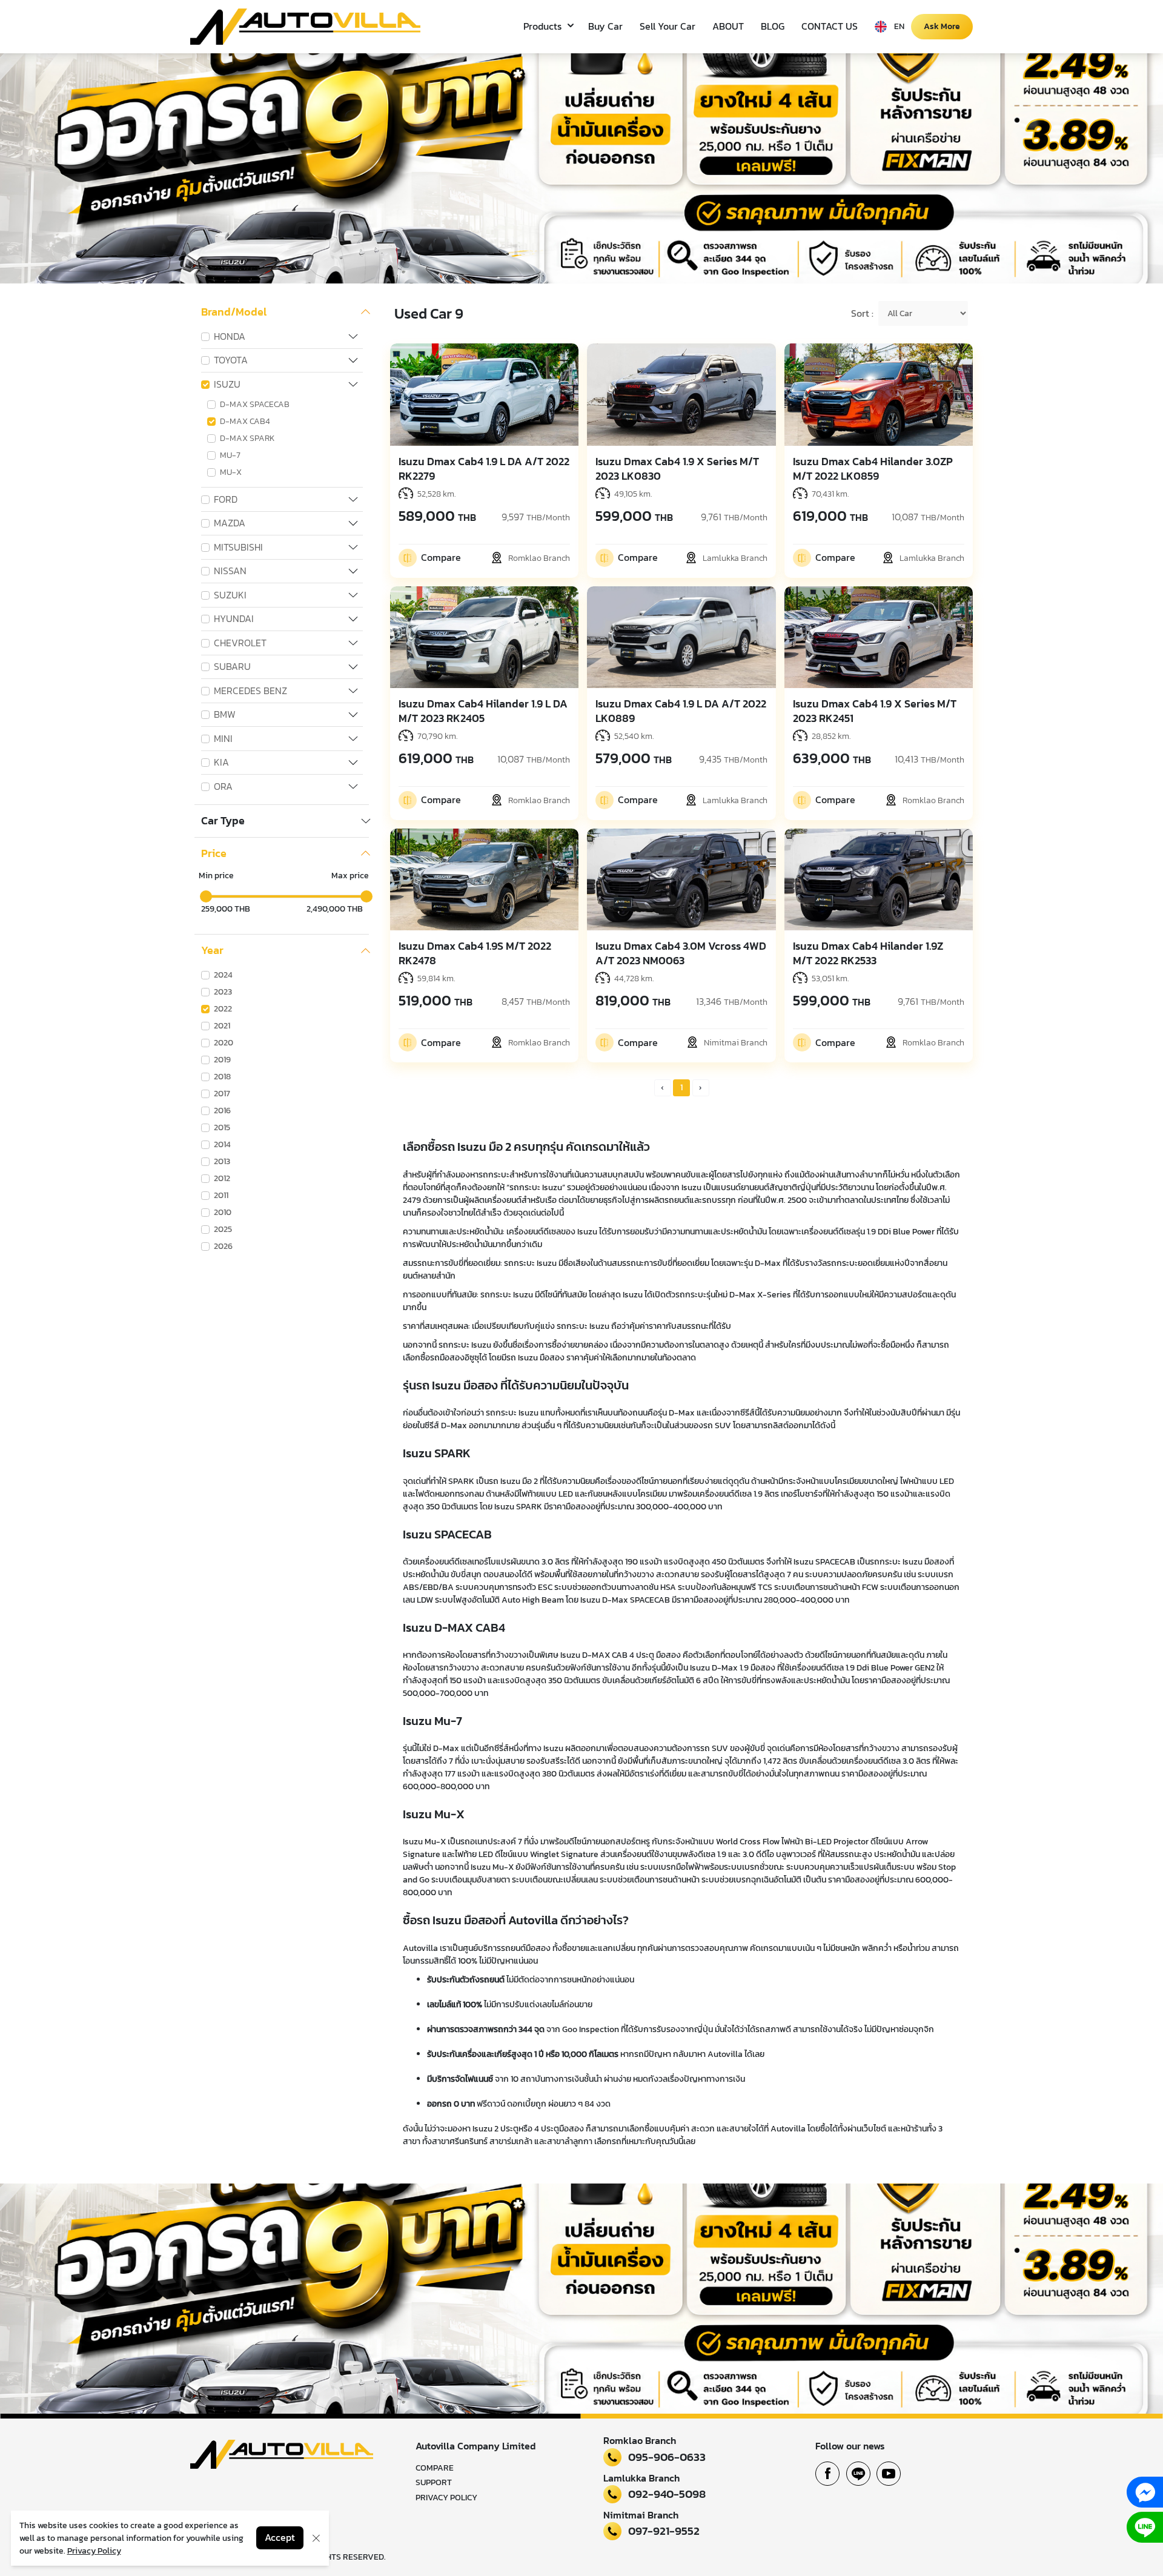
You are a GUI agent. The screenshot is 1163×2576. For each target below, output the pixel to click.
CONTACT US (830, 26)
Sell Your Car (668, 26)
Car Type (223, 821)
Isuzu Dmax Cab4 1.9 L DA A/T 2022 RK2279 (484, 469)
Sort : (862, 314)
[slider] (206, 896)
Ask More (942, 26)
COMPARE (435, 2468)
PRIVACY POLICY (446, 2498)
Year (212, 950)
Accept (280, 2538)
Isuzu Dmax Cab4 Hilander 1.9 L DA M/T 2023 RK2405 (483, 711)
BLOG (773, 26)
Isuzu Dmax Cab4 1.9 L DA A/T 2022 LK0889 (681, 711)
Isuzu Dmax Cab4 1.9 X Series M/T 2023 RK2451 (875, 711)
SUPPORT (434, 2482)
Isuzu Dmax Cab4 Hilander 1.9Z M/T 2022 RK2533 (868, 953)
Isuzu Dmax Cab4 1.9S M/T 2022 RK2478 (475, 953)
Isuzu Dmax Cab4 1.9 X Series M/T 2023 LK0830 (677, 469)
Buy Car (605, 26)
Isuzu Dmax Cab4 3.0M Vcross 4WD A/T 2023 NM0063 (681, 953)
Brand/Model (234, 312)
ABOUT (728, 26)
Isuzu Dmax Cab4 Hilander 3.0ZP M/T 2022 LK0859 (873, 469)
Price (214, 853)
